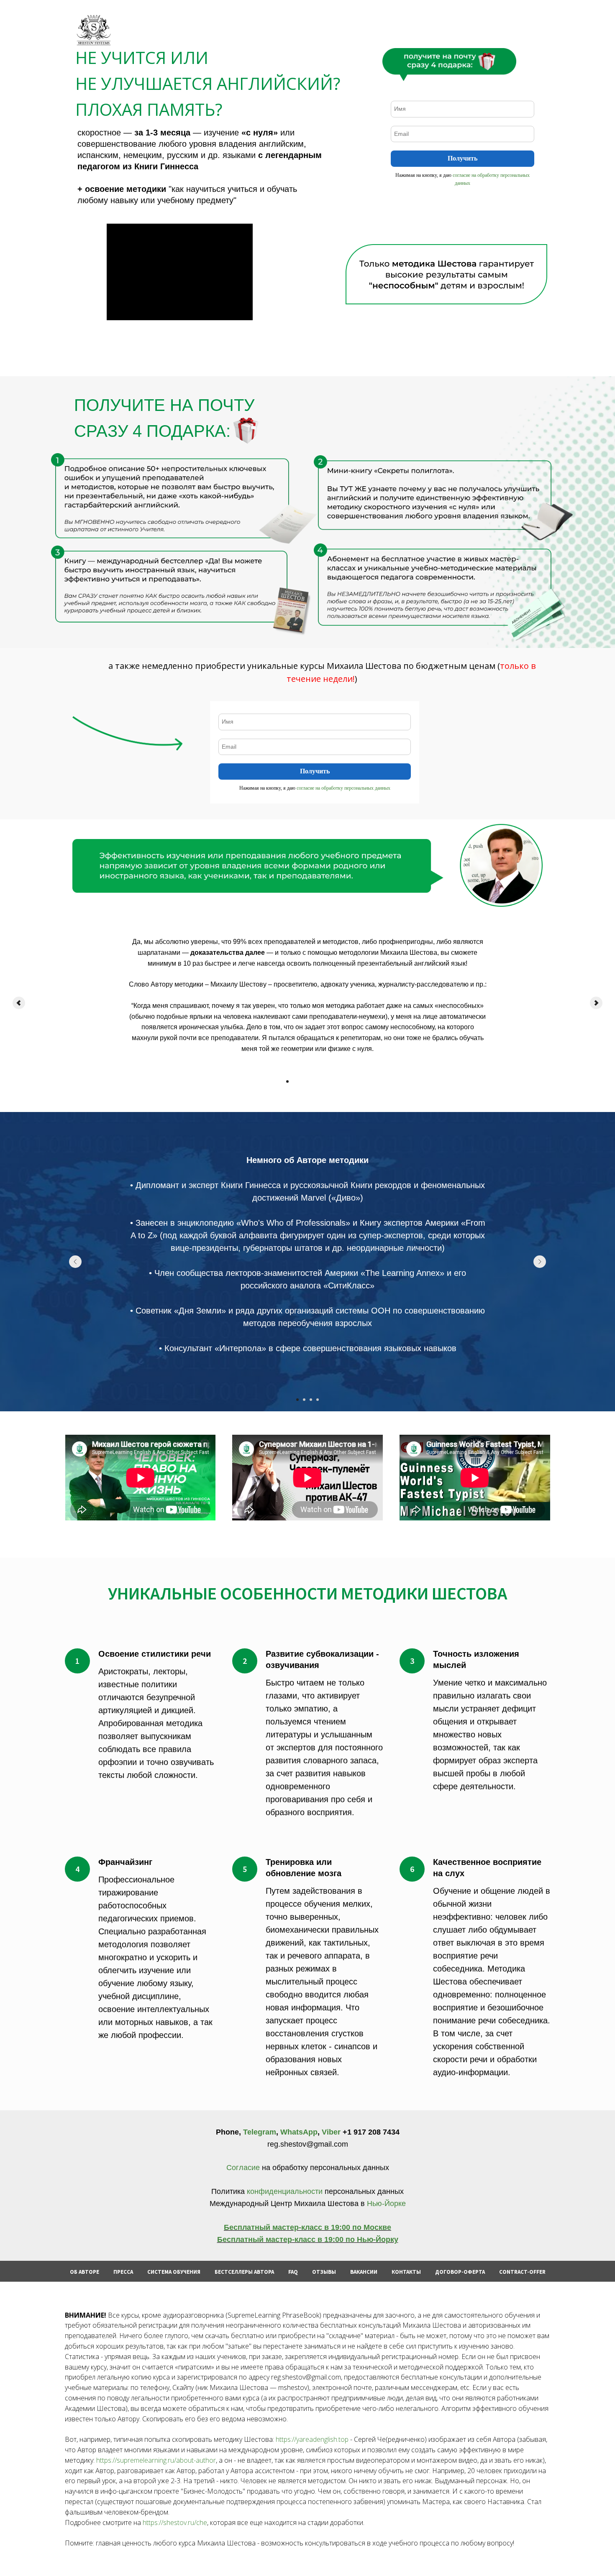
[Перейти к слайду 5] (314, 1081)
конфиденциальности (285, 2191)
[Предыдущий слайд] (19, 1003)
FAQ (293, 2272)
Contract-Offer (522, 2272)
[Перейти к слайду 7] (328, 1081)
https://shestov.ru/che (175, 2522)
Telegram (260, 2132)
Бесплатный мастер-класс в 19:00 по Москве (307, 2227)
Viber (331, 2132)
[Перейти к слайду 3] (301, 1081)
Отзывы (324, 2272)
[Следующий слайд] (596, 1003)
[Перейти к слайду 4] (307, 1081)
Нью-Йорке (385, 2204)
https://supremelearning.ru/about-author (156, 2460)
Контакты (406, 2272)
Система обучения (174, 2272)
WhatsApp (299, 2132)
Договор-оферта (460, 2272)
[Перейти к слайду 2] (294, 1081)
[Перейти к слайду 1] (287, 1081)
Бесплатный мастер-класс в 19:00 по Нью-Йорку (308, 2239)
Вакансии (364, 2272)
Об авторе (85, 2272)
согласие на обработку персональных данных (343, 788)
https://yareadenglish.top (312, 2439)
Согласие (244, 2168)
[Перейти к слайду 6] (321, 1081)
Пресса (123, 2272)
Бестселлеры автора (244, 2272)
